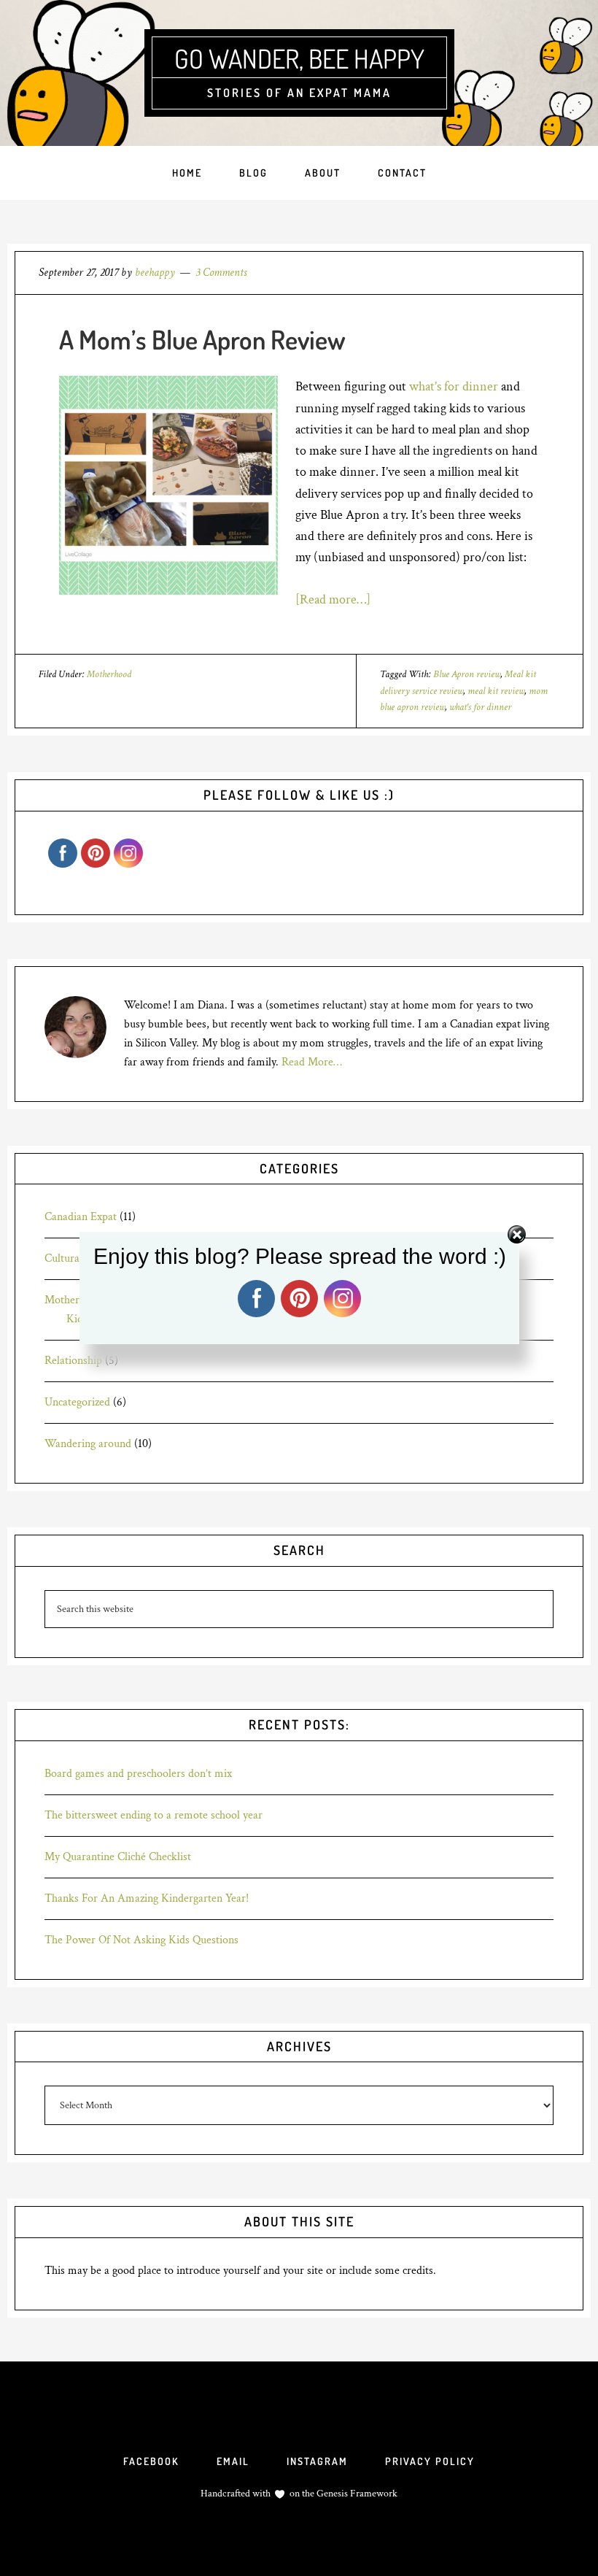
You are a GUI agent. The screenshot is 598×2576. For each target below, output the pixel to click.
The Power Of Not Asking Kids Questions (141, 1940)
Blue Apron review (467, 674)
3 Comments (221, 273)
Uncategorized (77, 1402)
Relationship (73, 1361)
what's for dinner (480, 707)
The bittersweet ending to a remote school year (154, 1815)
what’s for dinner (454, 386)
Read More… (312, 1062)
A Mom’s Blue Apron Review (202, 339)
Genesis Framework (356, 2494)
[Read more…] (333, 599)
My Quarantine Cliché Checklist (118, 1857)
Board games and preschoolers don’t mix (138, 1774)
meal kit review (496, 691)
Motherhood (109, 674)
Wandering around (88, 1444)
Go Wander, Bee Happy (299, 58)
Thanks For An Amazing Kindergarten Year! (147, 1898)
